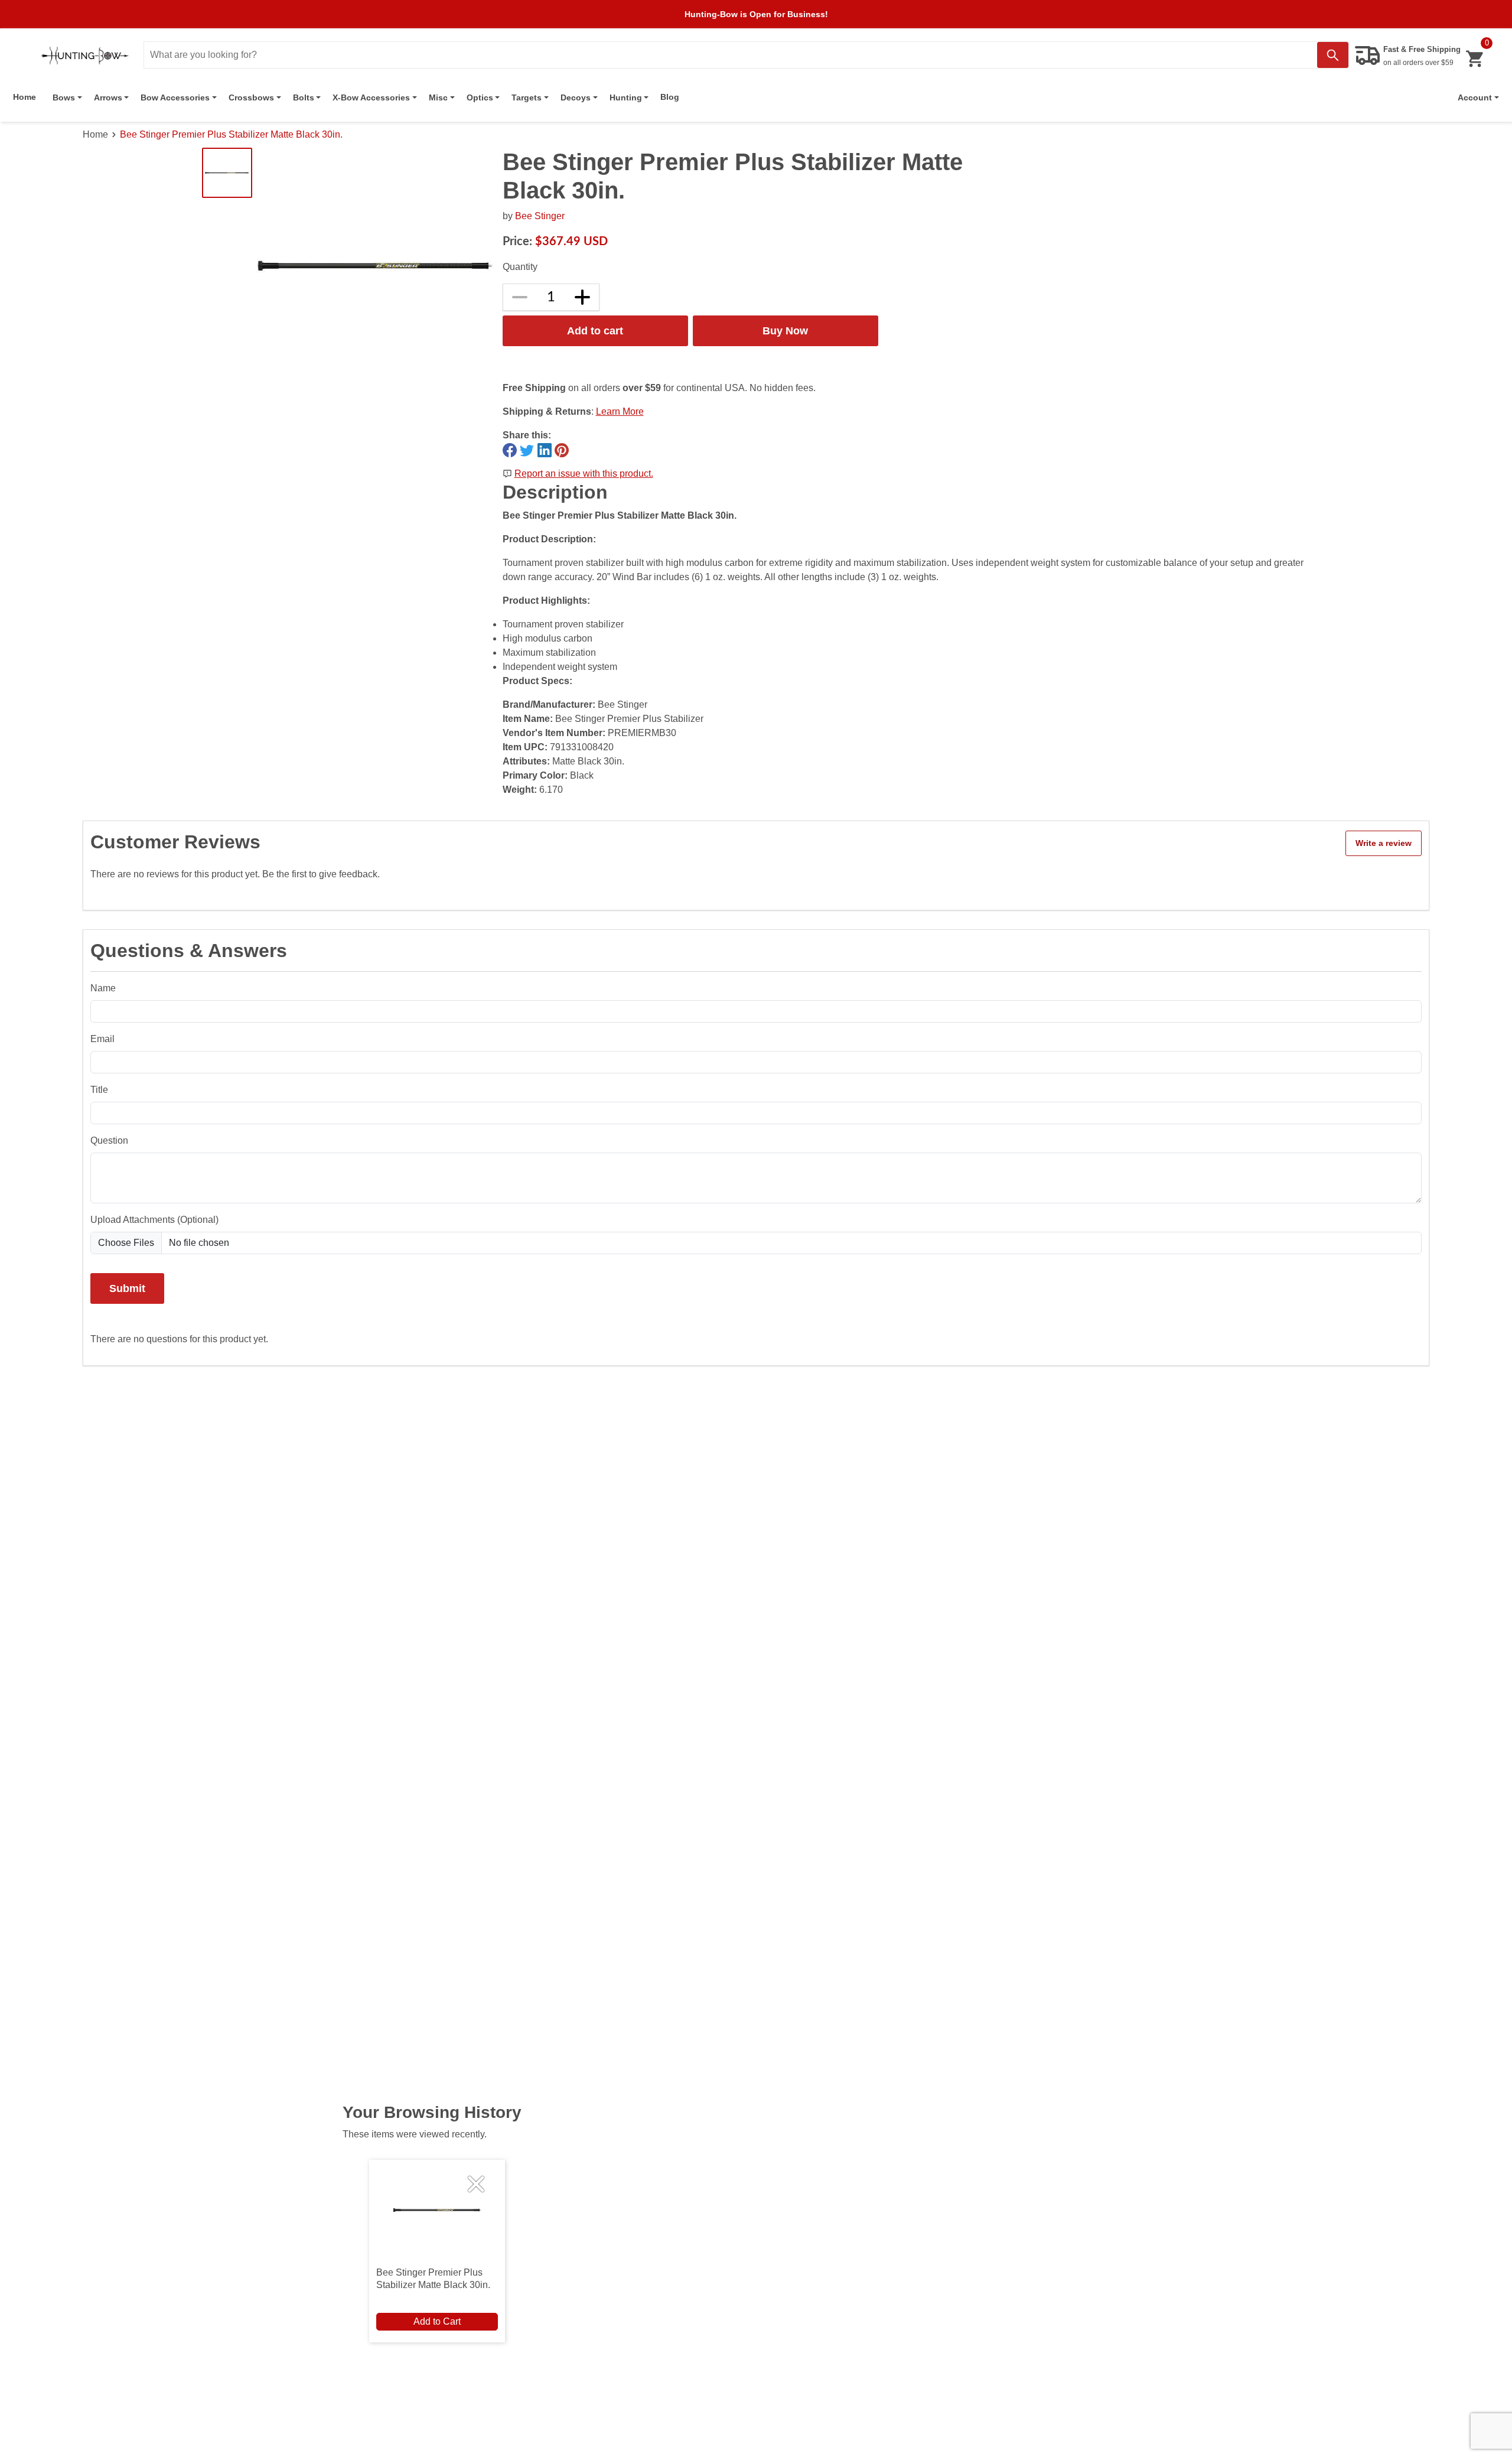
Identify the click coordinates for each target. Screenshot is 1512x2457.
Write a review (1384, 843)
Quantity (520, 267)
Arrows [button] (108, 97)
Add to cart (595, 331)
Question (109, 1140)
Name (103, 988)
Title (99, 1090)
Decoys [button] (576, 97)
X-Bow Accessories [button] (371, 97)
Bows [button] (64, 97)
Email (102, 1039)
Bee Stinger (540, 216)
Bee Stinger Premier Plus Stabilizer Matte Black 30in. (231, 134)
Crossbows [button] (251, 97)
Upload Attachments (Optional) (154, 1220)
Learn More (620, 411)
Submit (127, 1288)
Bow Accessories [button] (175, 97)
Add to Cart (437, 2321)
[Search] (1333, 55)
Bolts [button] (304, 97)
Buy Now (785, 331)
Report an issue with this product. (584, 473)
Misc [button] (438, 97)
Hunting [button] (626, 97)
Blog (670, 97)
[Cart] (1474, 59)
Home (25, 97)
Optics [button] (480, 97)
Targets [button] (527, 97)
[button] (1478, 97)
